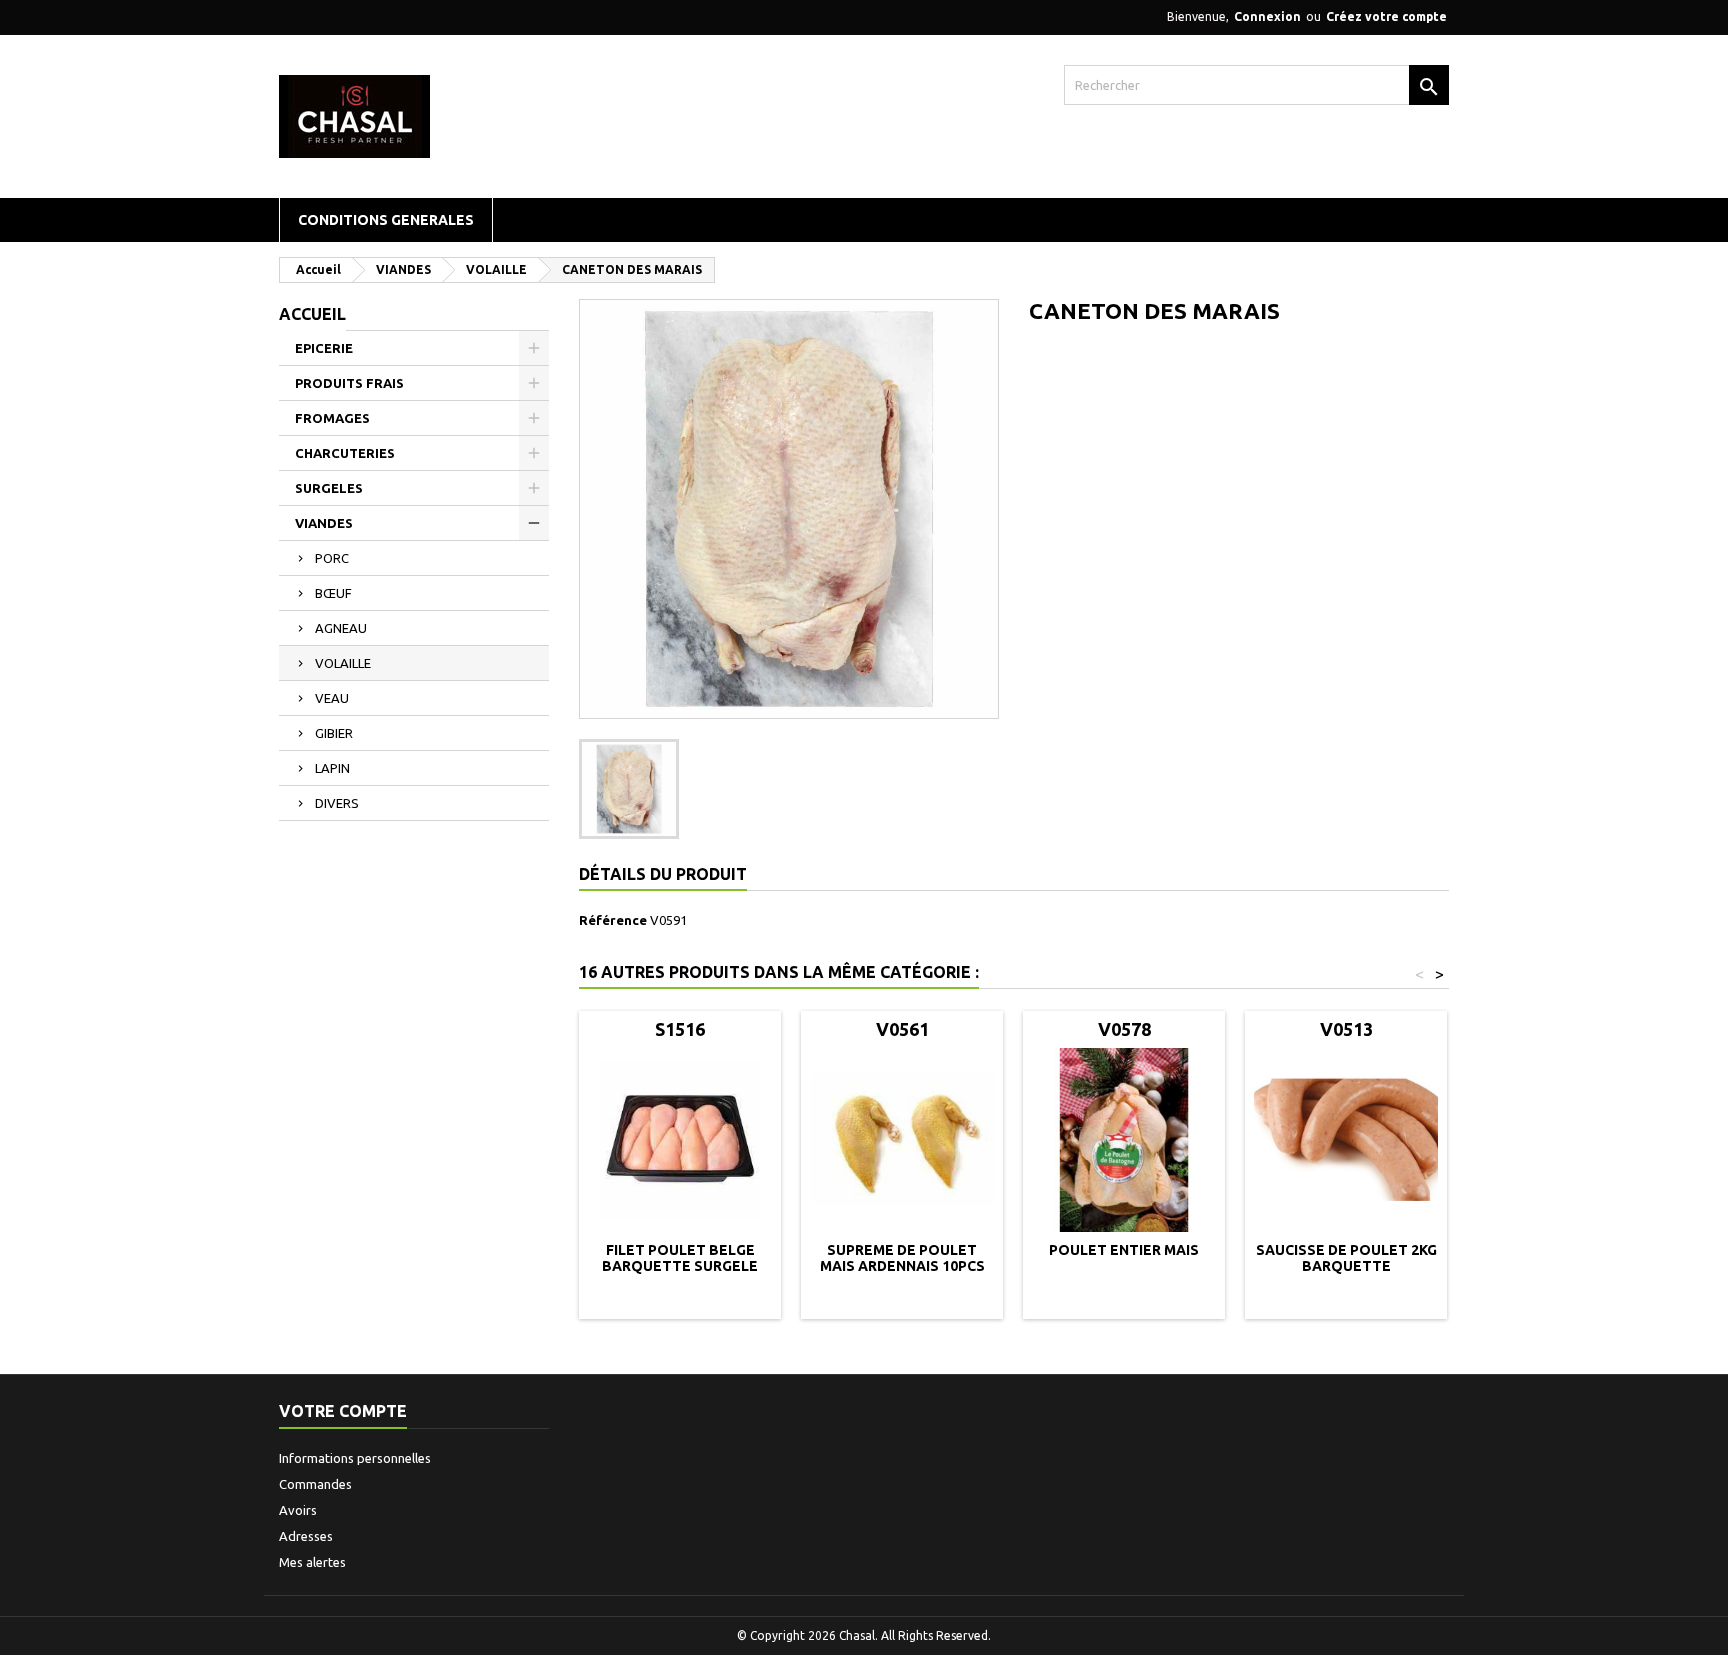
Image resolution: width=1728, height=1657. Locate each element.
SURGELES (329, 488)
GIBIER (334, 733)
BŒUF (333, 593)
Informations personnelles (355, 1458)
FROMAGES (332, 418)
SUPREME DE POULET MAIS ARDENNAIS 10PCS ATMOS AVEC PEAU (902, 1266)
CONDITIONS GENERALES (386, 220)
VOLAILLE (343, 663)
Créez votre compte (1386, 16)
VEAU (332, 698)
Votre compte (343, 1411)
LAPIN (332, 768)
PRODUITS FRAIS (349, 383)
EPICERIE (324, 348)
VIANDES (324, 523)
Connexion (1267, 16)
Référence (613, 920)
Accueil (312, 314)
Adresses (306, 1536)
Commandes (315, 1484)
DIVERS (337, 803)
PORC (332, 558)
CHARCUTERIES (345, 453)
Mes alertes (312, 1562)
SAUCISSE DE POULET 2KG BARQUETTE (1346, 1258)
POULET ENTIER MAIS (1124, 1250)
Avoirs (298, 1510)
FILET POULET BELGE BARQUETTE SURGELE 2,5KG (680, 1266)
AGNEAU (341, 628)
